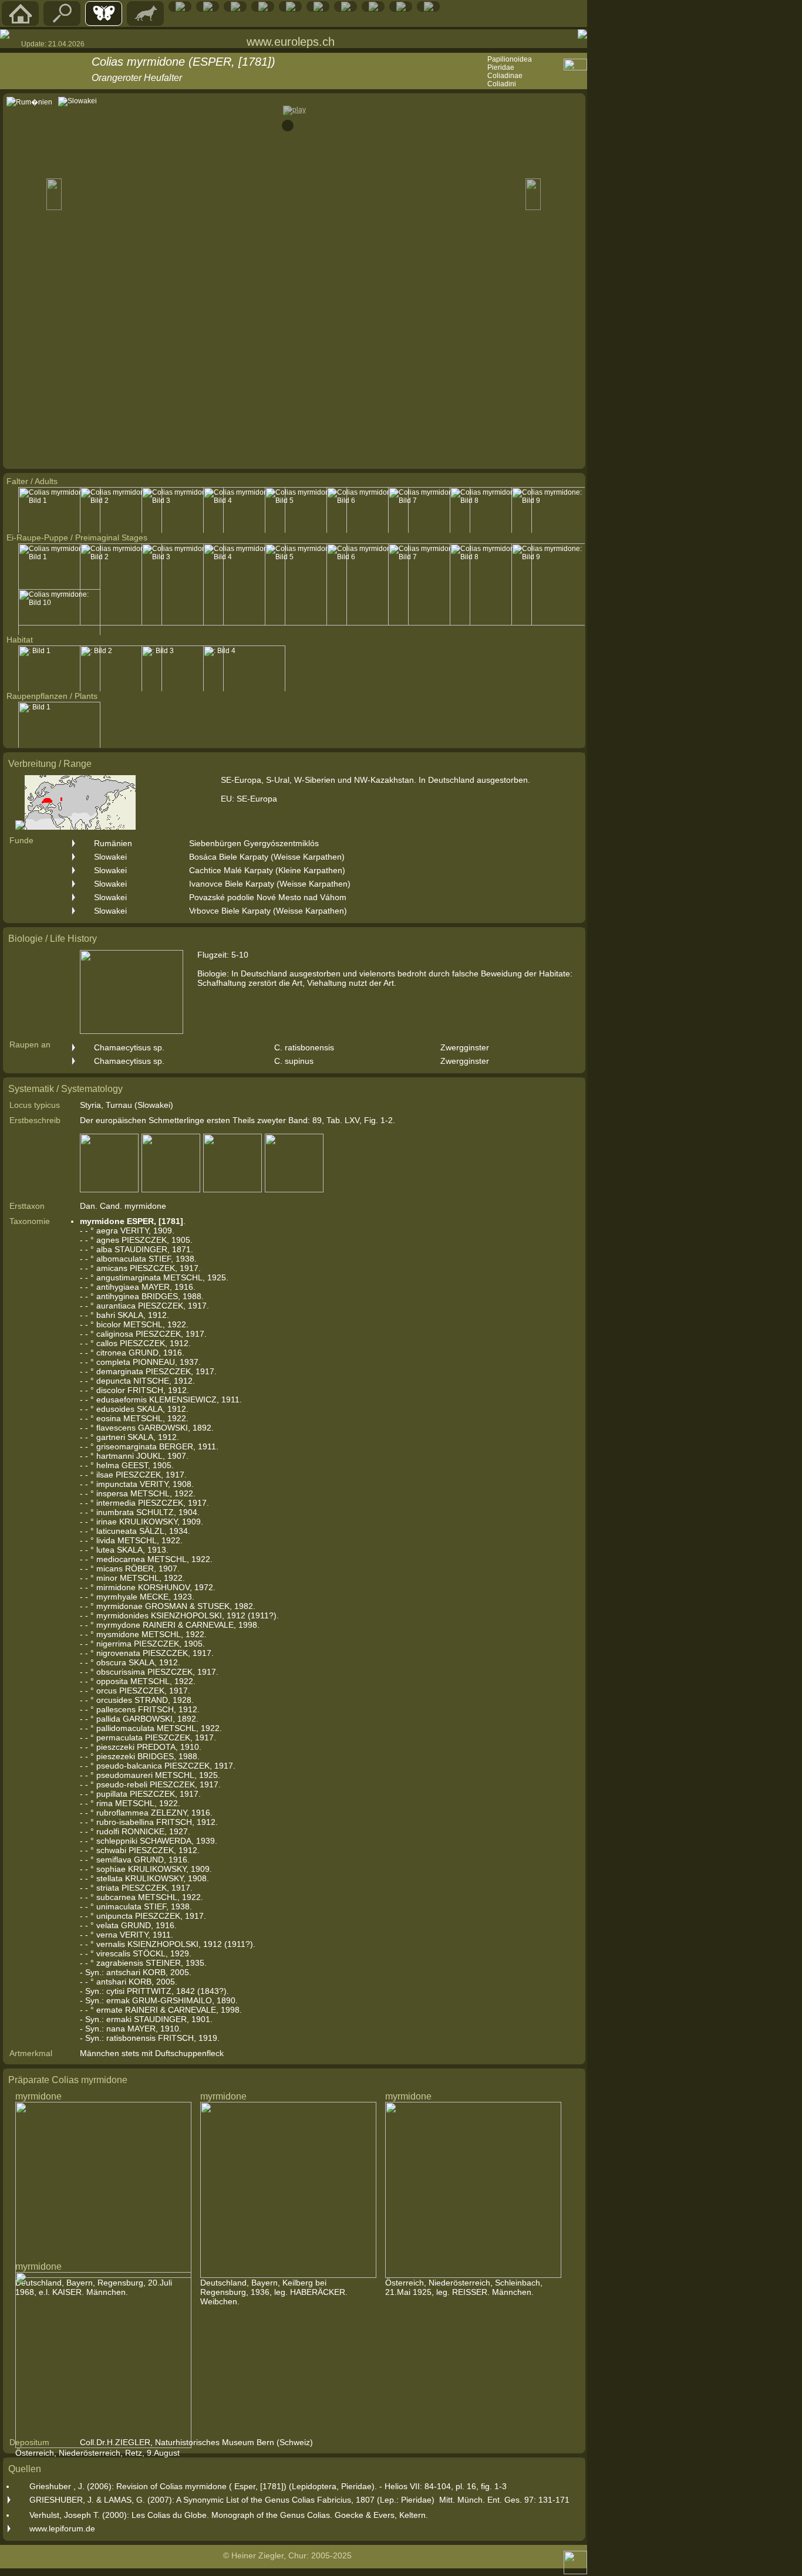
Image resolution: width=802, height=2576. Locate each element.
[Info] (429, 9)
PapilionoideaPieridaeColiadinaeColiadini (510, 72)
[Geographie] (318, 9)
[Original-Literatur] (401, 9)
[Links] (373, 9)
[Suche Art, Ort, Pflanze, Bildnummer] (62, 23)
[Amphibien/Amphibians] (208, 9)
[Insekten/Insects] (263, 9)
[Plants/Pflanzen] (291, 9)
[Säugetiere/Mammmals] (146, 23)
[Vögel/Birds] (235, 9)
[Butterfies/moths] (104, 23)
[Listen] (346, 9)
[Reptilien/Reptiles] (180, 9)
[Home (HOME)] (21, 23)
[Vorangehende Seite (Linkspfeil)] (5, 34)
